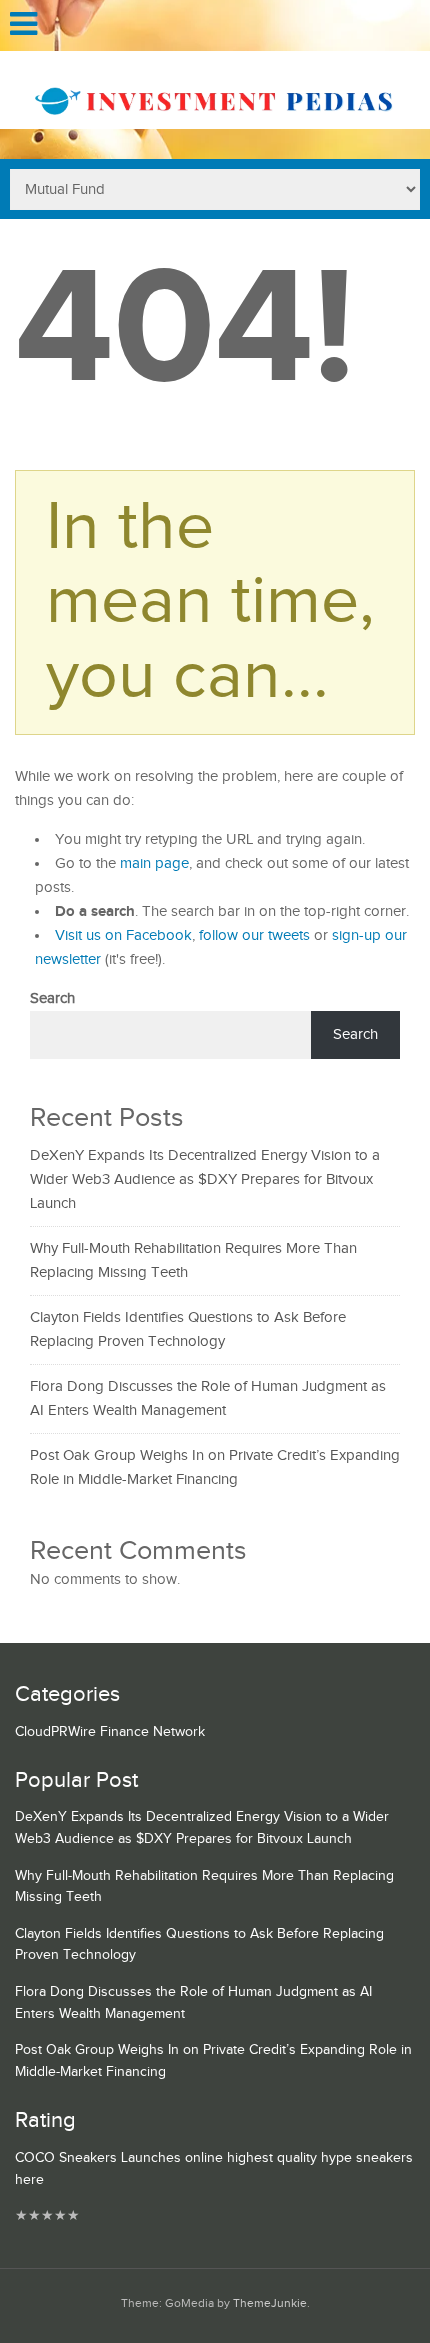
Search (52, 998)
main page (154, 863)
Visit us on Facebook (123, 935)
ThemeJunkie (270, 2303)
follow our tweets (254, 935)
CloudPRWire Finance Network (110, 1732)
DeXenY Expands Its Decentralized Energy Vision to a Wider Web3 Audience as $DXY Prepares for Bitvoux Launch (205, 1179)
